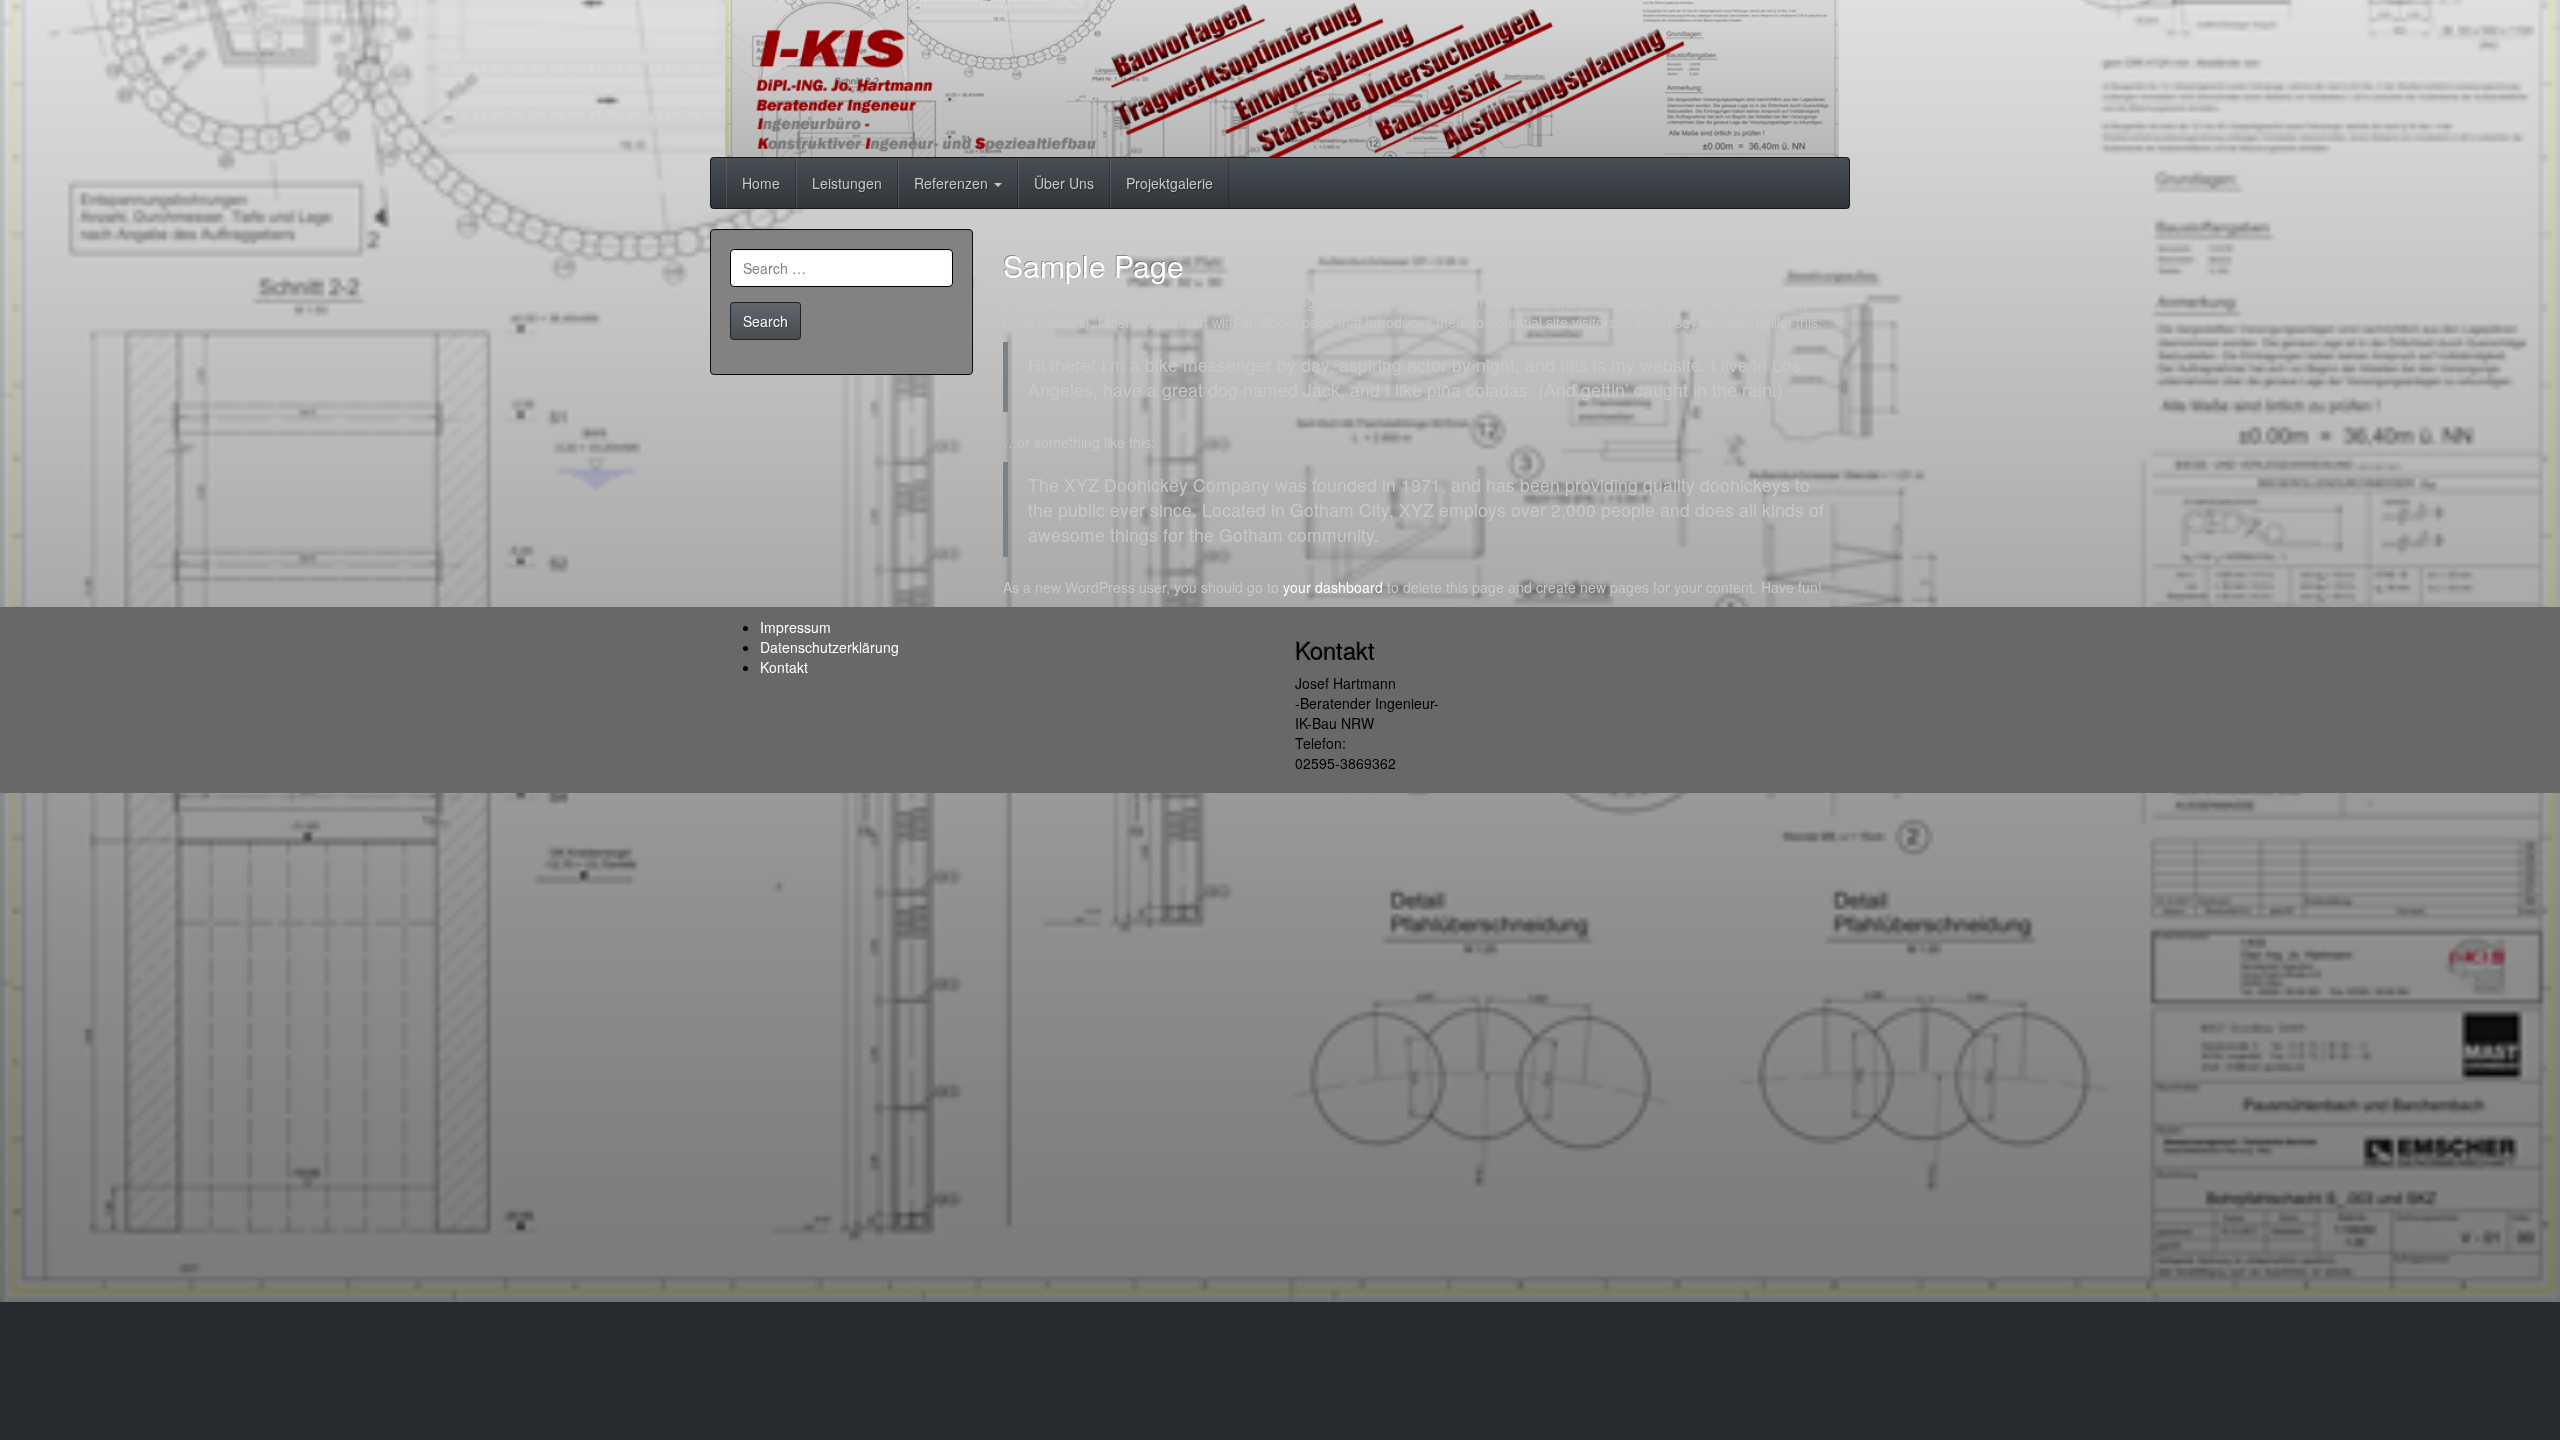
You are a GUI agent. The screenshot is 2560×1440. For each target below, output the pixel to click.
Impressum (795, 627)
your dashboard (1333, 587)
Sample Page (1093, 265)
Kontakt (784, 667)
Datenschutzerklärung (829, 647)
